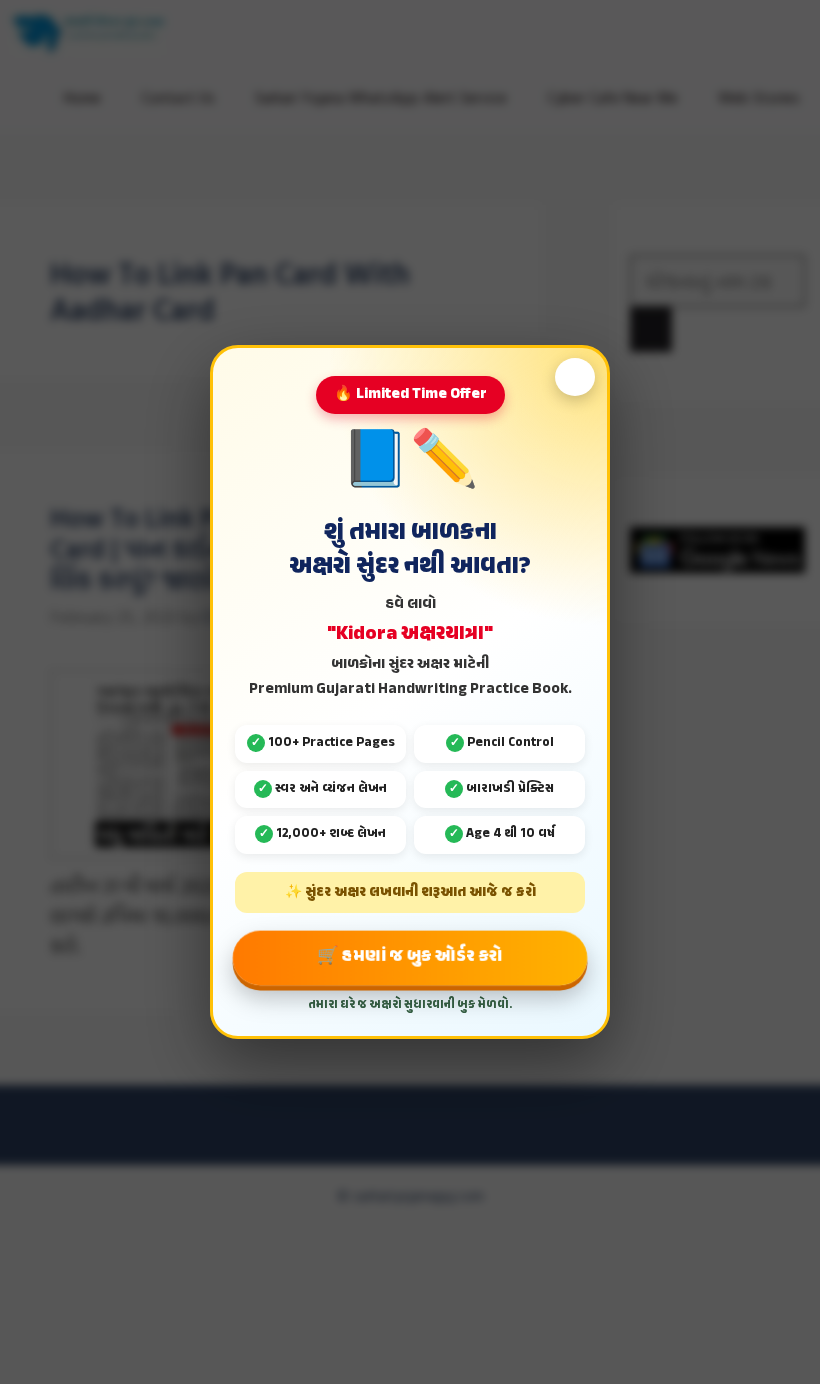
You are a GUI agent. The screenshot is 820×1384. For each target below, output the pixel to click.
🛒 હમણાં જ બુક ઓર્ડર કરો (410, 956)
